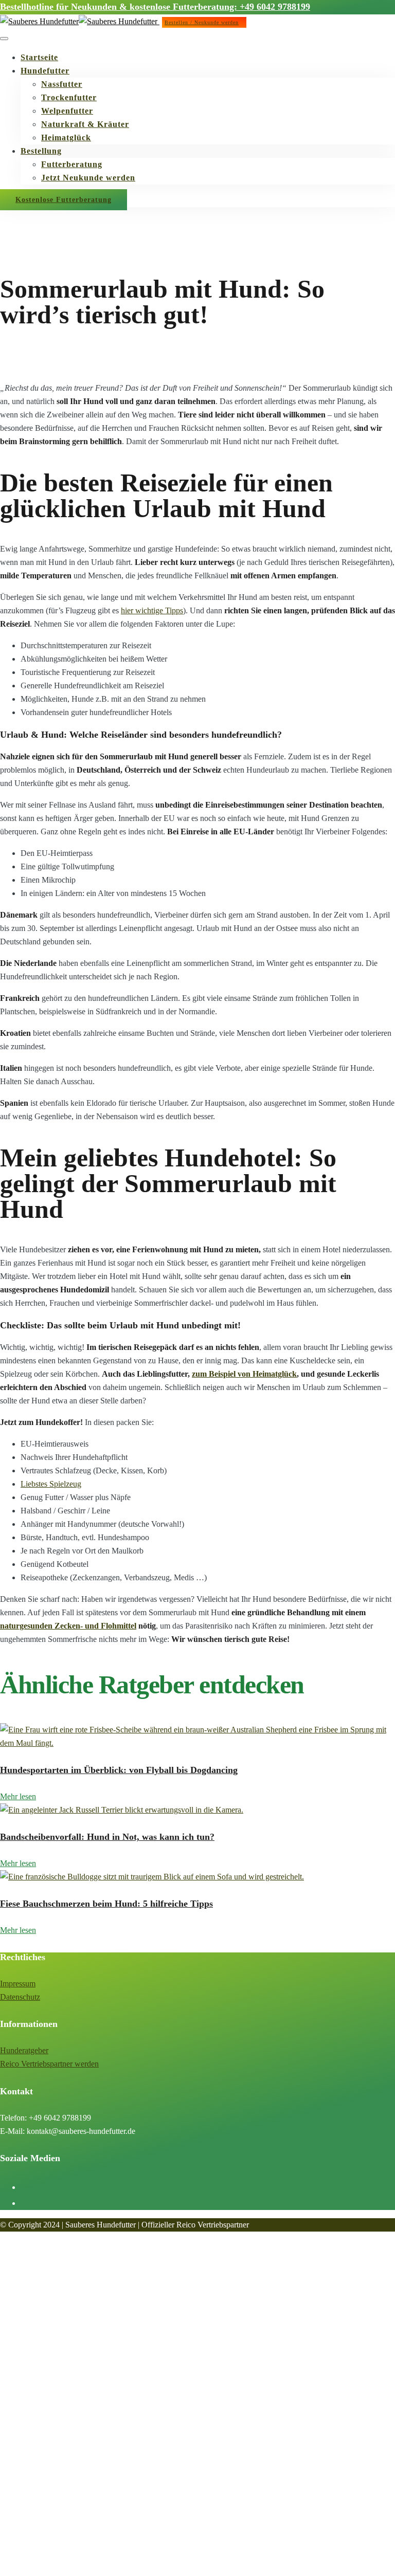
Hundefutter (45, 71)
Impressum (18, 1984)
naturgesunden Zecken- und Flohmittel (68, 1626)
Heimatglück (66, 138)
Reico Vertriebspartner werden (49, 2064)
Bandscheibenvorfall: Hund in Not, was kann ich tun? (107, 1837)
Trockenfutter (69, 97)
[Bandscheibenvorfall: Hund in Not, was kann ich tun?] (122, 1810)
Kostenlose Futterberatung (64, 200)
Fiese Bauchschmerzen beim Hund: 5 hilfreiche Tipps (106, 1904)
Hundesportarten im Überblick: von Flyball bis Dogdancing (119, 1770)
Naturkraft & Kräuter (85, 124)
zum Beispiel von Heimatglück (244, 1374)
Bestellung (41, 151)
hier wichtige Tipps (152, 610)
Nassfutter (62, 84)
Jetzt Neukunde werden (88, 178)
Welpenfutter (67, 111)
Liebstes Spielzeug (51, 1484)
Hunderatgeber (24, 2050)
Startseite (39, 57)
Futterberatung (72, 164)
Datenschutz (20, 1997)
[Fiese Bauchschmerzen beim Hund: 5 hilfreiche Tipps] (152, 1877)
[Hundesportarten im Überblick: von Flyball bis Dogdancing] (197, 1743)
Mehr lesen (18, 1796)
